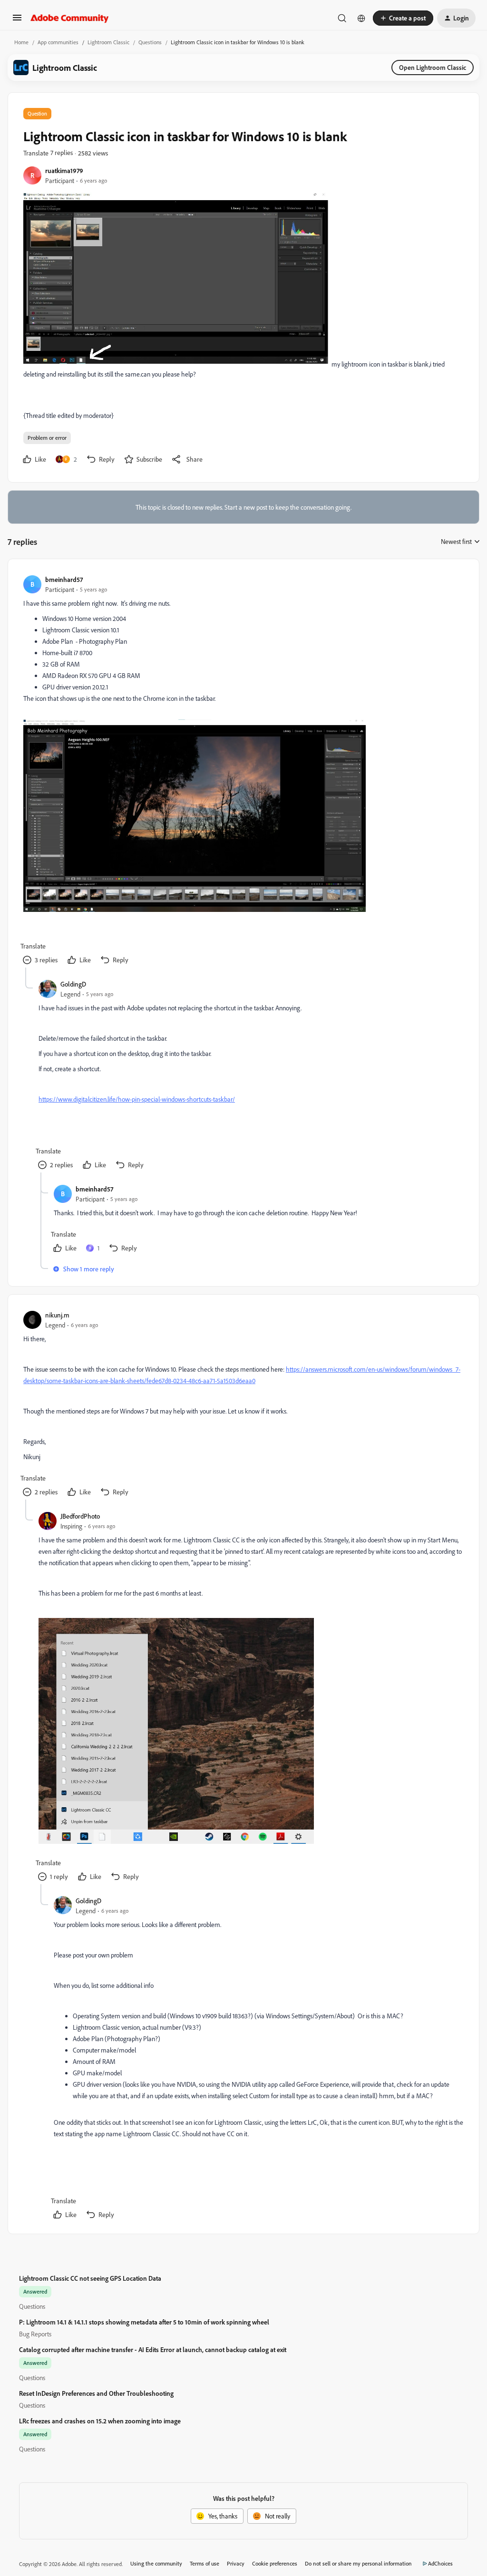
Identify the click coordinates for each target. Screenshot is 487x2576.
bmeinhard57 (64, 579)
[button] (17, 21)
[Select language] (361, 18)
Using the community (156, 2563)
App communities (58, 42)
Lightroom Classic (108, 42)
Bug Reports (35, 2334)
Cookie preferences (275, 2563)
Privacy (236, 2563)
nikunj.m (57, 1315)
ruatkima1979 (64, 170)
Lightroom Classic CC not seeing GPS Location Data (90, 2278)
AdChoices (440, 2563)
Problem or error (47, 438)
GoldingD (73, 984)
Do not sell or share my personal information (358, 2563)
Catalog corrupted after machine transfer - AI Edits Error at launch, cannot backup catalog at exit (153, 2349)
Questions (150, 42)
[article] (243, 771)
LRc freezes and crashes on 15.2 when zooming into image (100, 2421)
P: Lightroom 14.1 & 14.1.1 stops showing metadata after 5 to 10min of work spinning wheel (144, 2322)
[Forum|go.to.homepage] (70, 18)
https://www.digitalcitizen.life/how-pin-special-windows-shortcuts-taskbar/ (137, 1099)
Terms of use (205, 2563)
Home (21, 42)
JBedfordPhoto (80, 1516)
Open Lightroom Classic (433, 67)
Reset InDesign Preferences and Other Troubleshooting (96, 2393)
